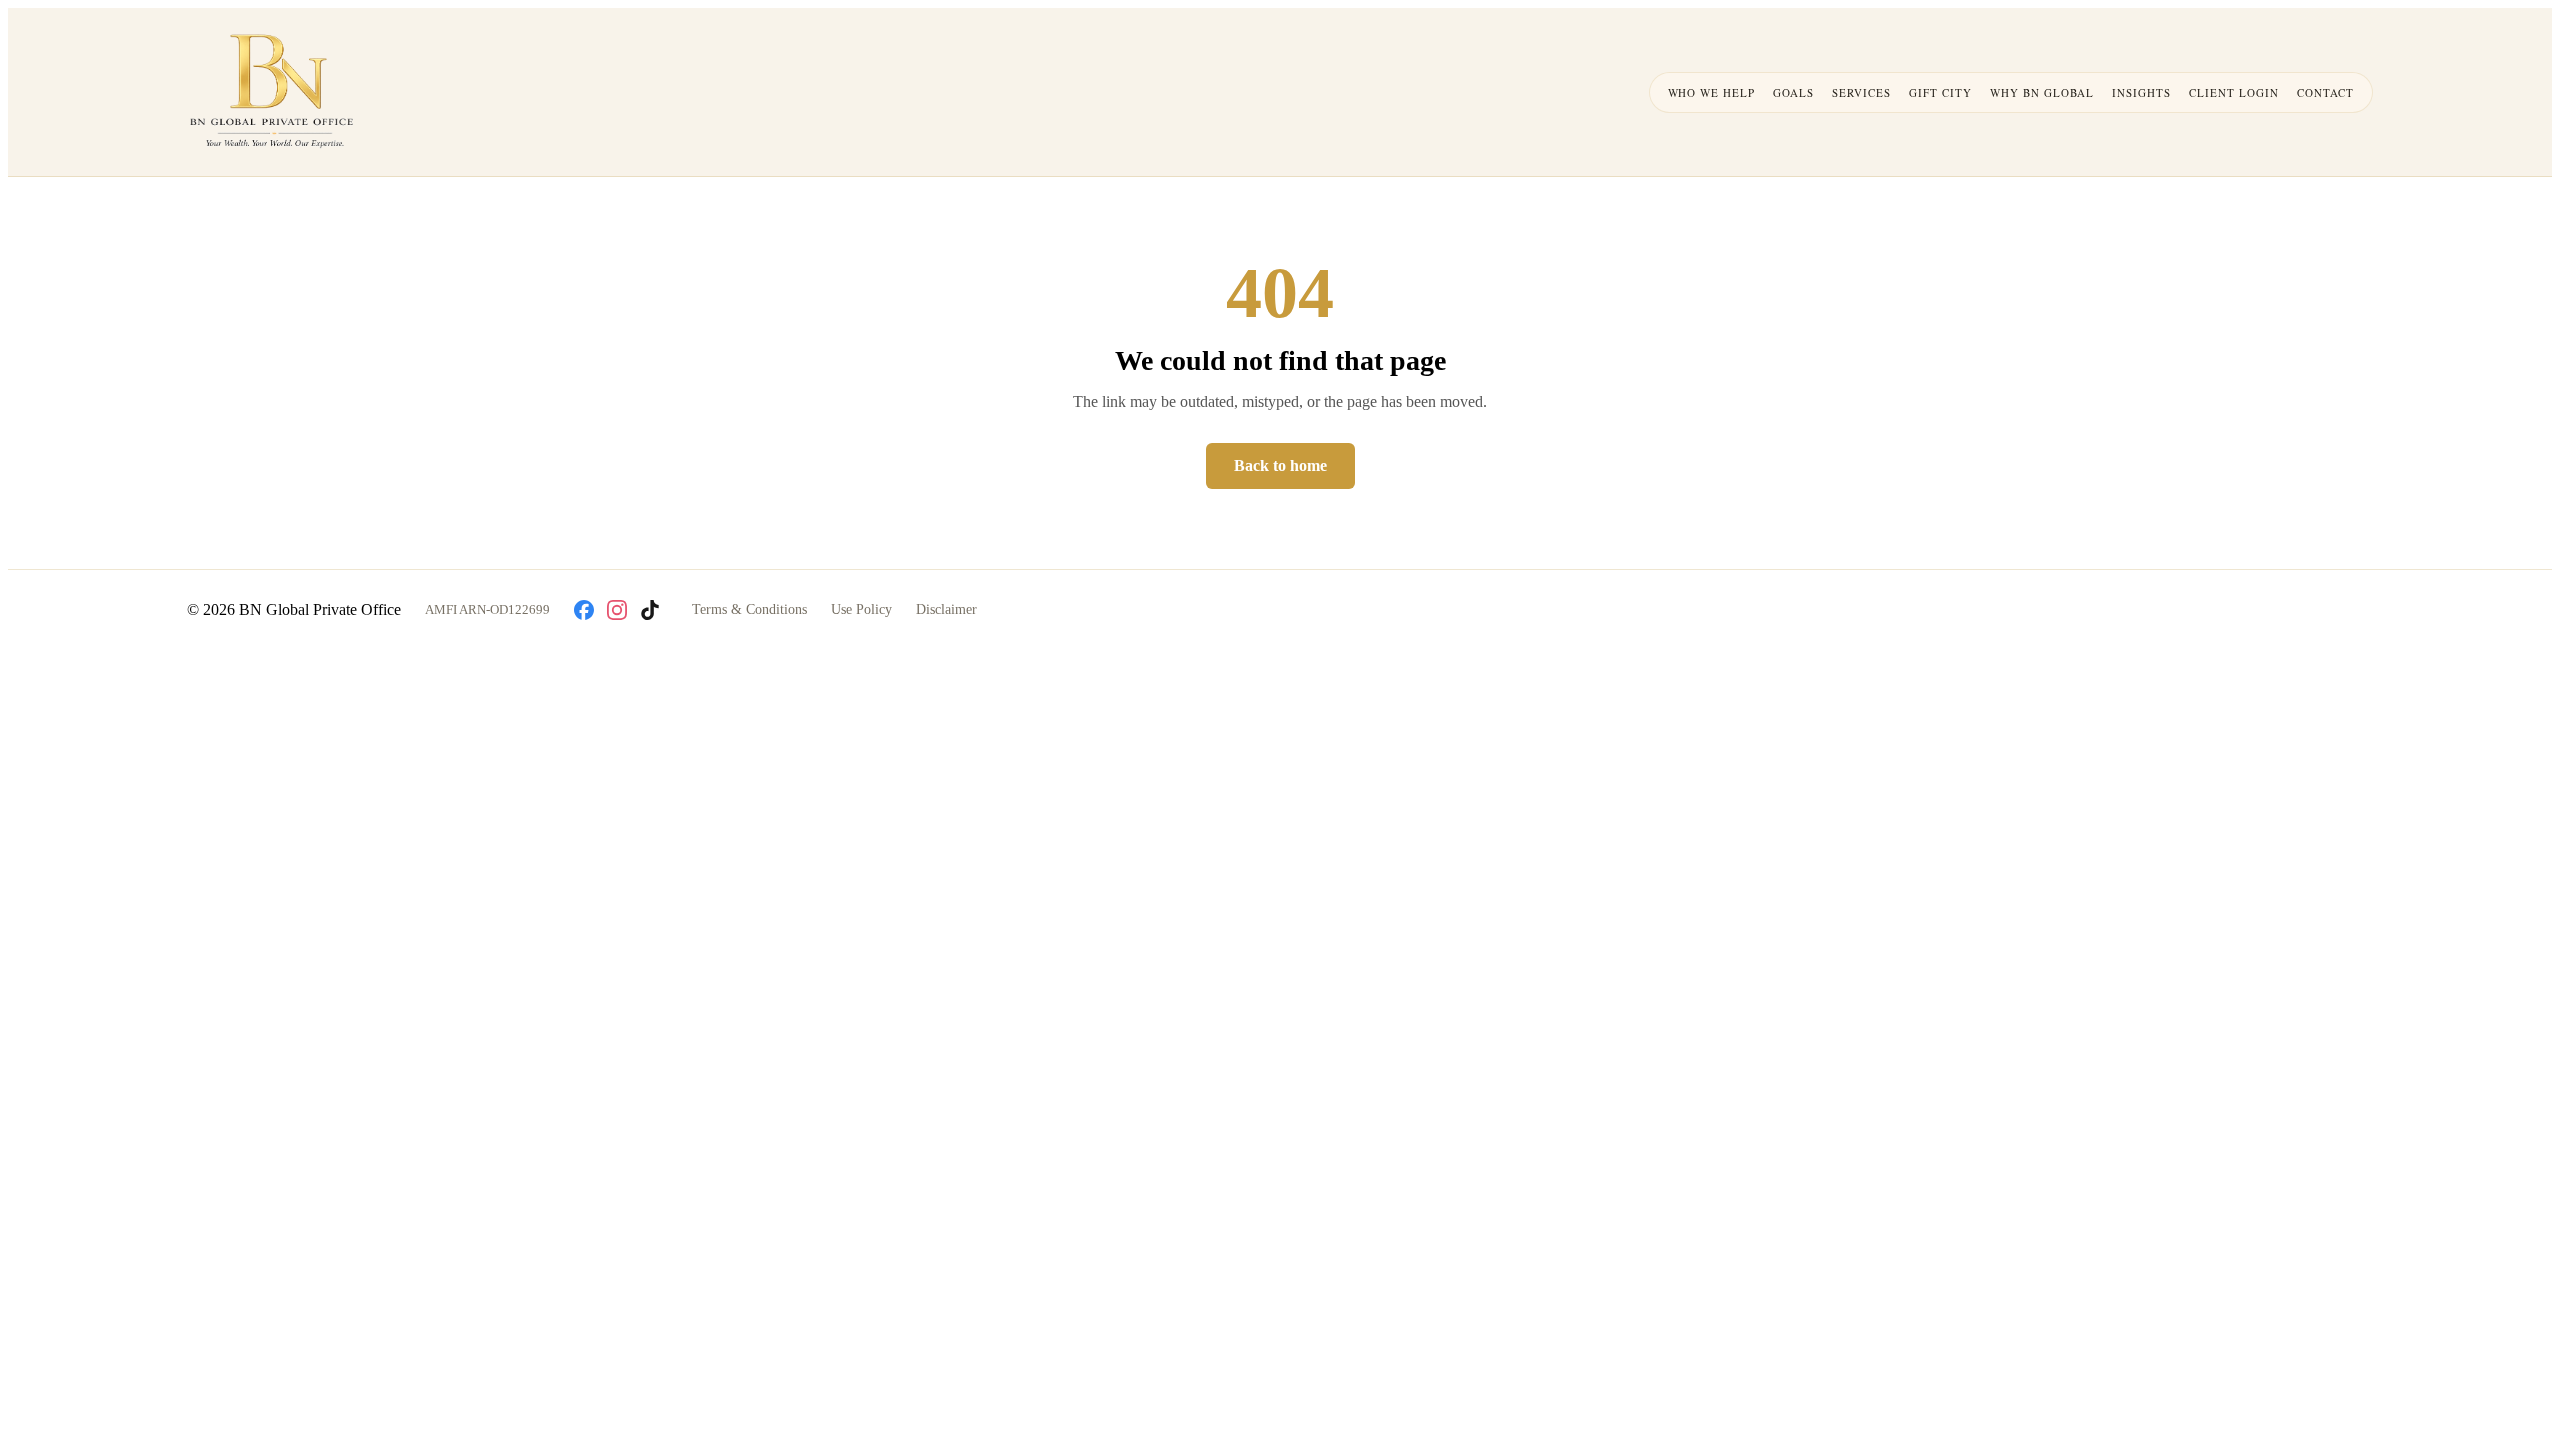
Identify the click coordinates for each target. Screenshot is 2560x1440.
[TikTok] (650, 610)
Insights (2141, 92)
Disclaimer (946, 609)
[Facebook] (584, 610)
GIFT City (1940, 92)
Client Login (2234, 92)
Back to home (1280, 465)
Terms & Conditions (749, 609)
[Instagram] (617, 610)
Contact (2325, 92)
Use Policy (861, 609)
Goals (1793, 92)
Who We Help (1712, 92)
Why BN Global (2042, 92)
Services (1861, 92)
